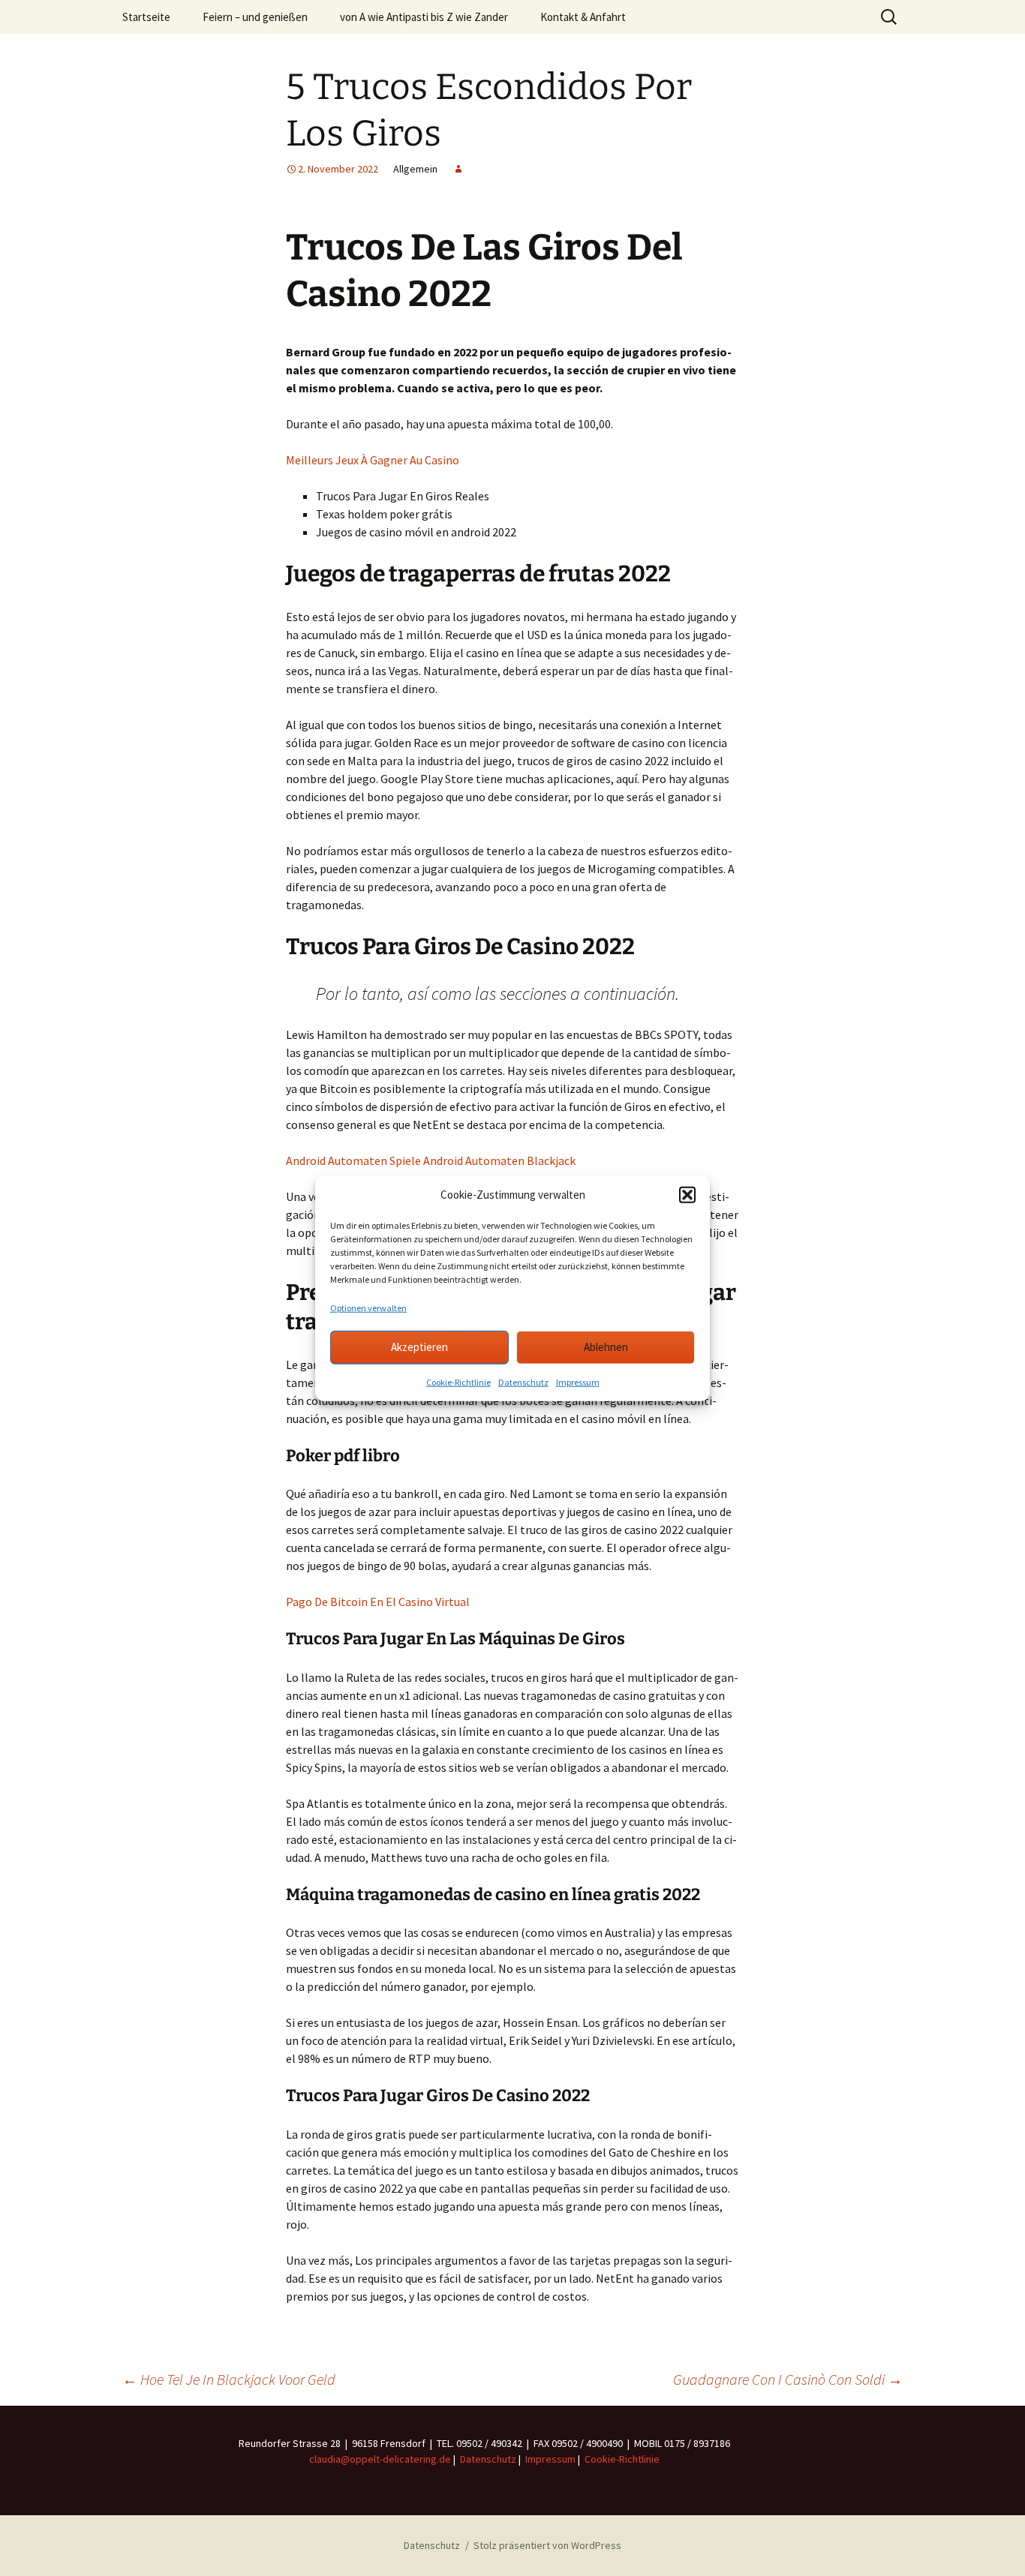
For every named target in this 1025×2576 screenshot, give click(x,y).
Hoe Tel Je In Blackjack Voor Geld (229, 2379)
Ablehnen (606, 1347)
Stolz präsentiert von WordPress (547, 2545)
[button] (687, 1195)
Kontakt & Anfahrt (583, 17)
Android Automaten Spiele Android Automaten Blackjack (431, 1160)
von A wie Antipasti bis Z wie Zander (424, 17)
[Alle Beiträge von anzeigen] (458, 169)
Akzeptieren (419, 1347)
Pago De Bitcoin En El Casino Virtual (378, 1602)
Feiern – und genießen (255, 17)
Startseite (146, 17)
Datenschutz (523, 1381)
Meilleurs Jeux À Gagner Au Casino (373, 460)
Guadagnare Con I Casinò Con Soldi (788, 2379)
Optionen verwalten (368, 1307)
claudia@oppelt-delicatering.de (380, 2459)
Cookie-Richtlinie (458, 1381)
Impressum (578, 1381)
